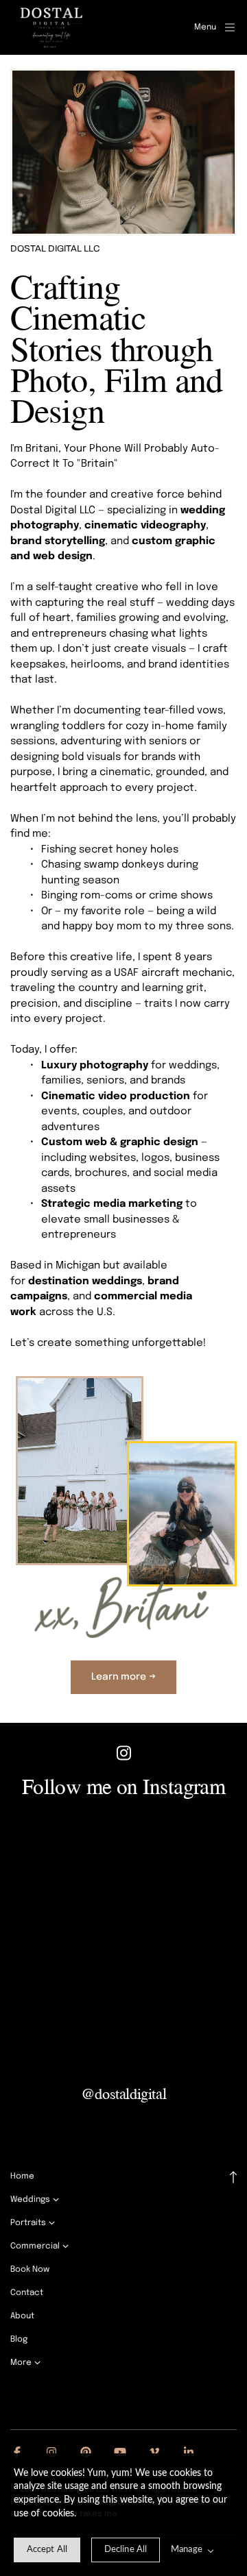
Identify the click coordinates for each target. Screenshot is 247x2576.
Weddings (30, 2200)
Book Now (30, 2270)
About (22, 2316)
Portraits (28, 2223)
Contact (27, 2293)
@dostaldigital (123, 2093)
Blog (19, 2340)
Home (22, 2176)
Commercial (35, 2246)
